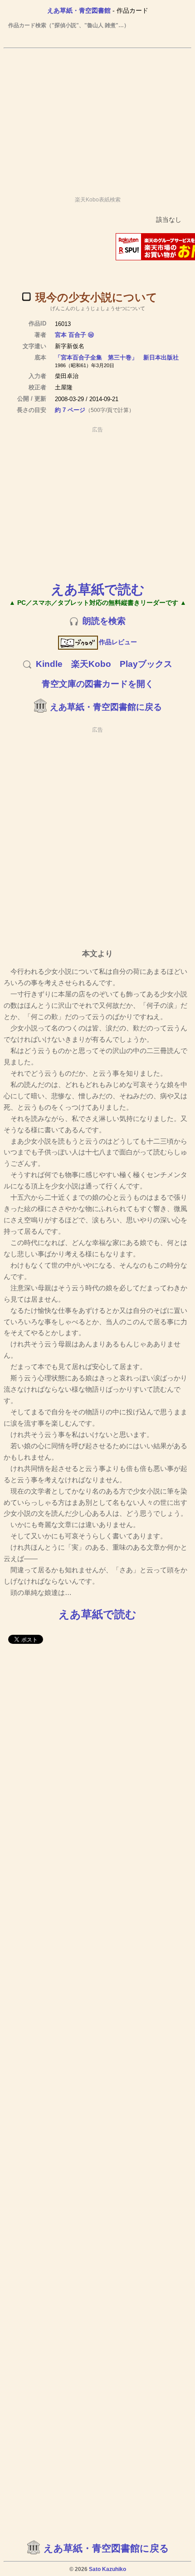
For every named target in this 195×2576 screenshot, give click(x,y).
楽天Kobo (91, 664)
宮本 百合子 (71, 335)
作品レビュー (118, 642)
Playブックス (146, 664)
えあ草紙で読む (98, 589)
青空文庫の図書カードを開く (98, 684)
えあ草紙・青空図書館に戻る (106, 707)
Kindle (49, 664)
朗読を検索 (104, 621)
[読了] (26, 297)
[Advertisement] (97, 118)
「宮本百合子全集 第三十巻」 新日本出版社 (117, 357)
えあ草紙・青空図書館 (79, 10)
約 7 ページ (70, 410)
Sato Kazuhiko (107, 2569)
